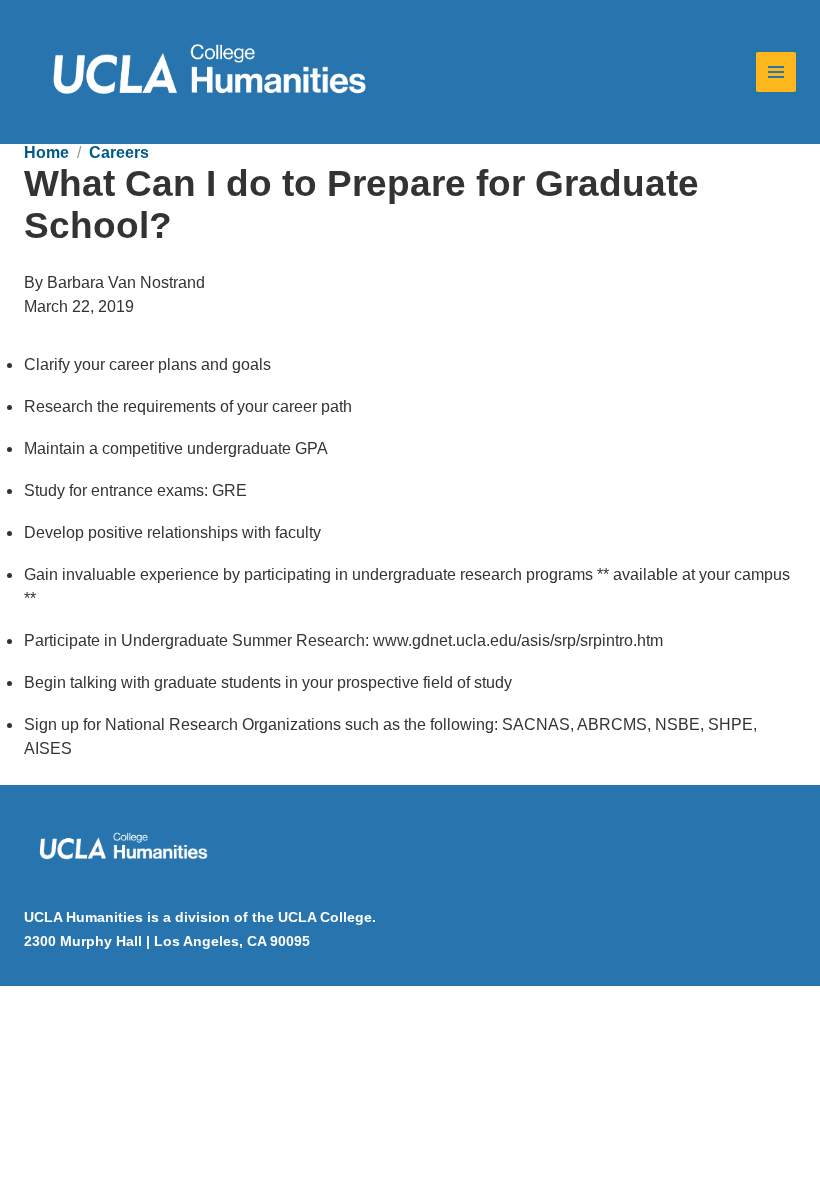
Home (46, 152)
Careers (119, 152)
